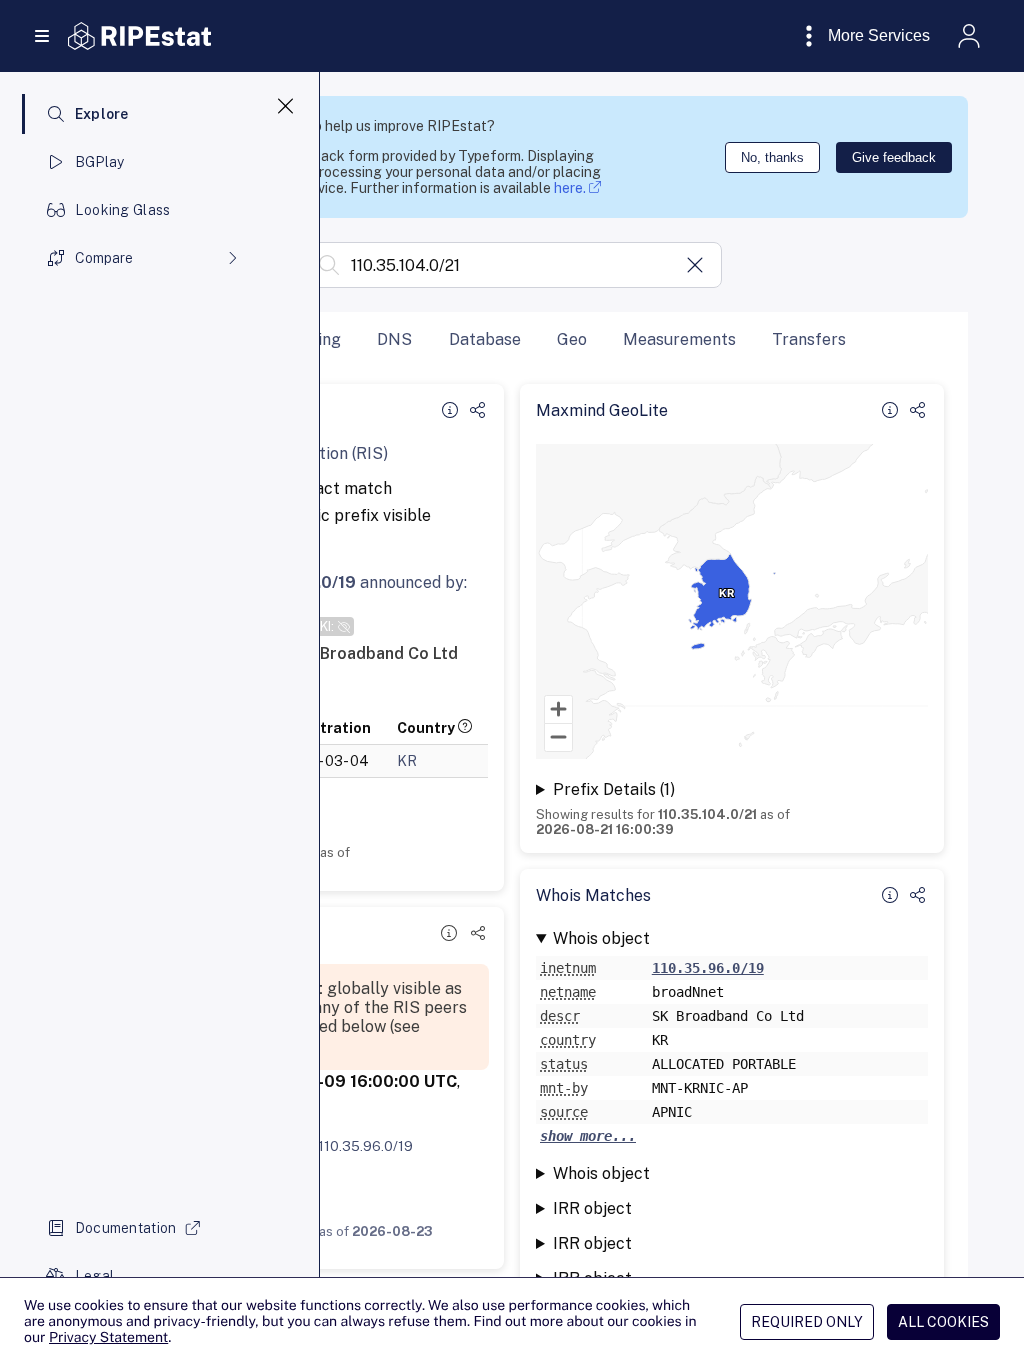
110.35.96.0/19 (365, 1146)
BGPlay (100, 162)
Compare (104, 258)
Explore (102, 114)
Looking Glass (123, 210)
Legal (94, 1276)
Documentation (126, 1228)
